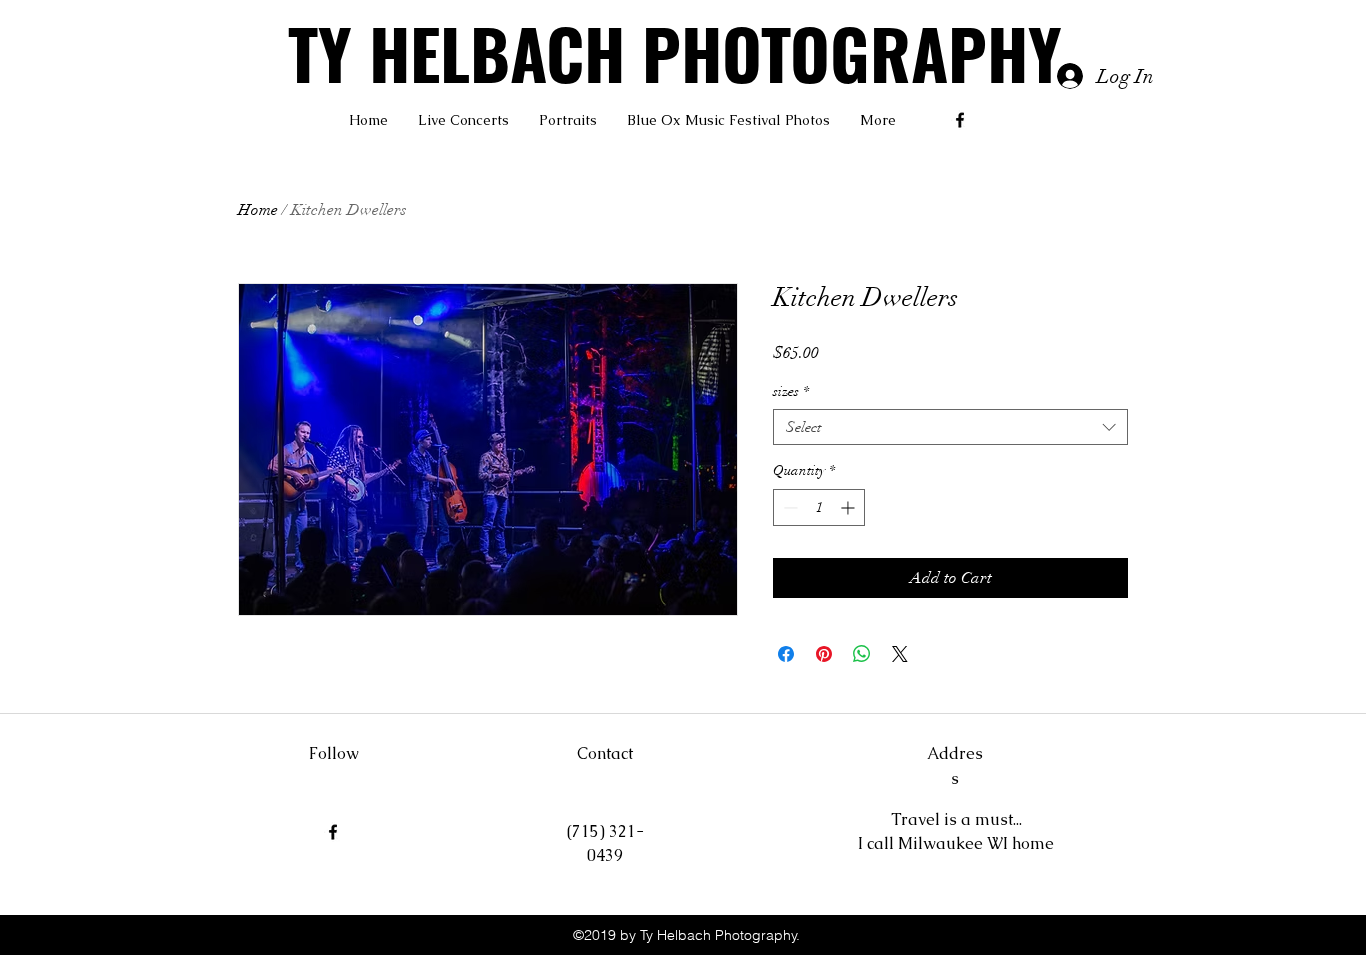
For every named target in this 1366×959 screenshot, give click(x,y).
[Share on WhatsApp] (862, 654)
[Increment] (849, 507)
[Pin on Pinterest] (824, 654)
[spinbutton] (819, 507)
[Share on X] (900, 654)
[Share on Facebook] (786, 654)
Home (258, 210)
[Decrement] (788, 507)
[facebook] (960, 120)
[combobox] (950, 427)
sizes (791, 391)
